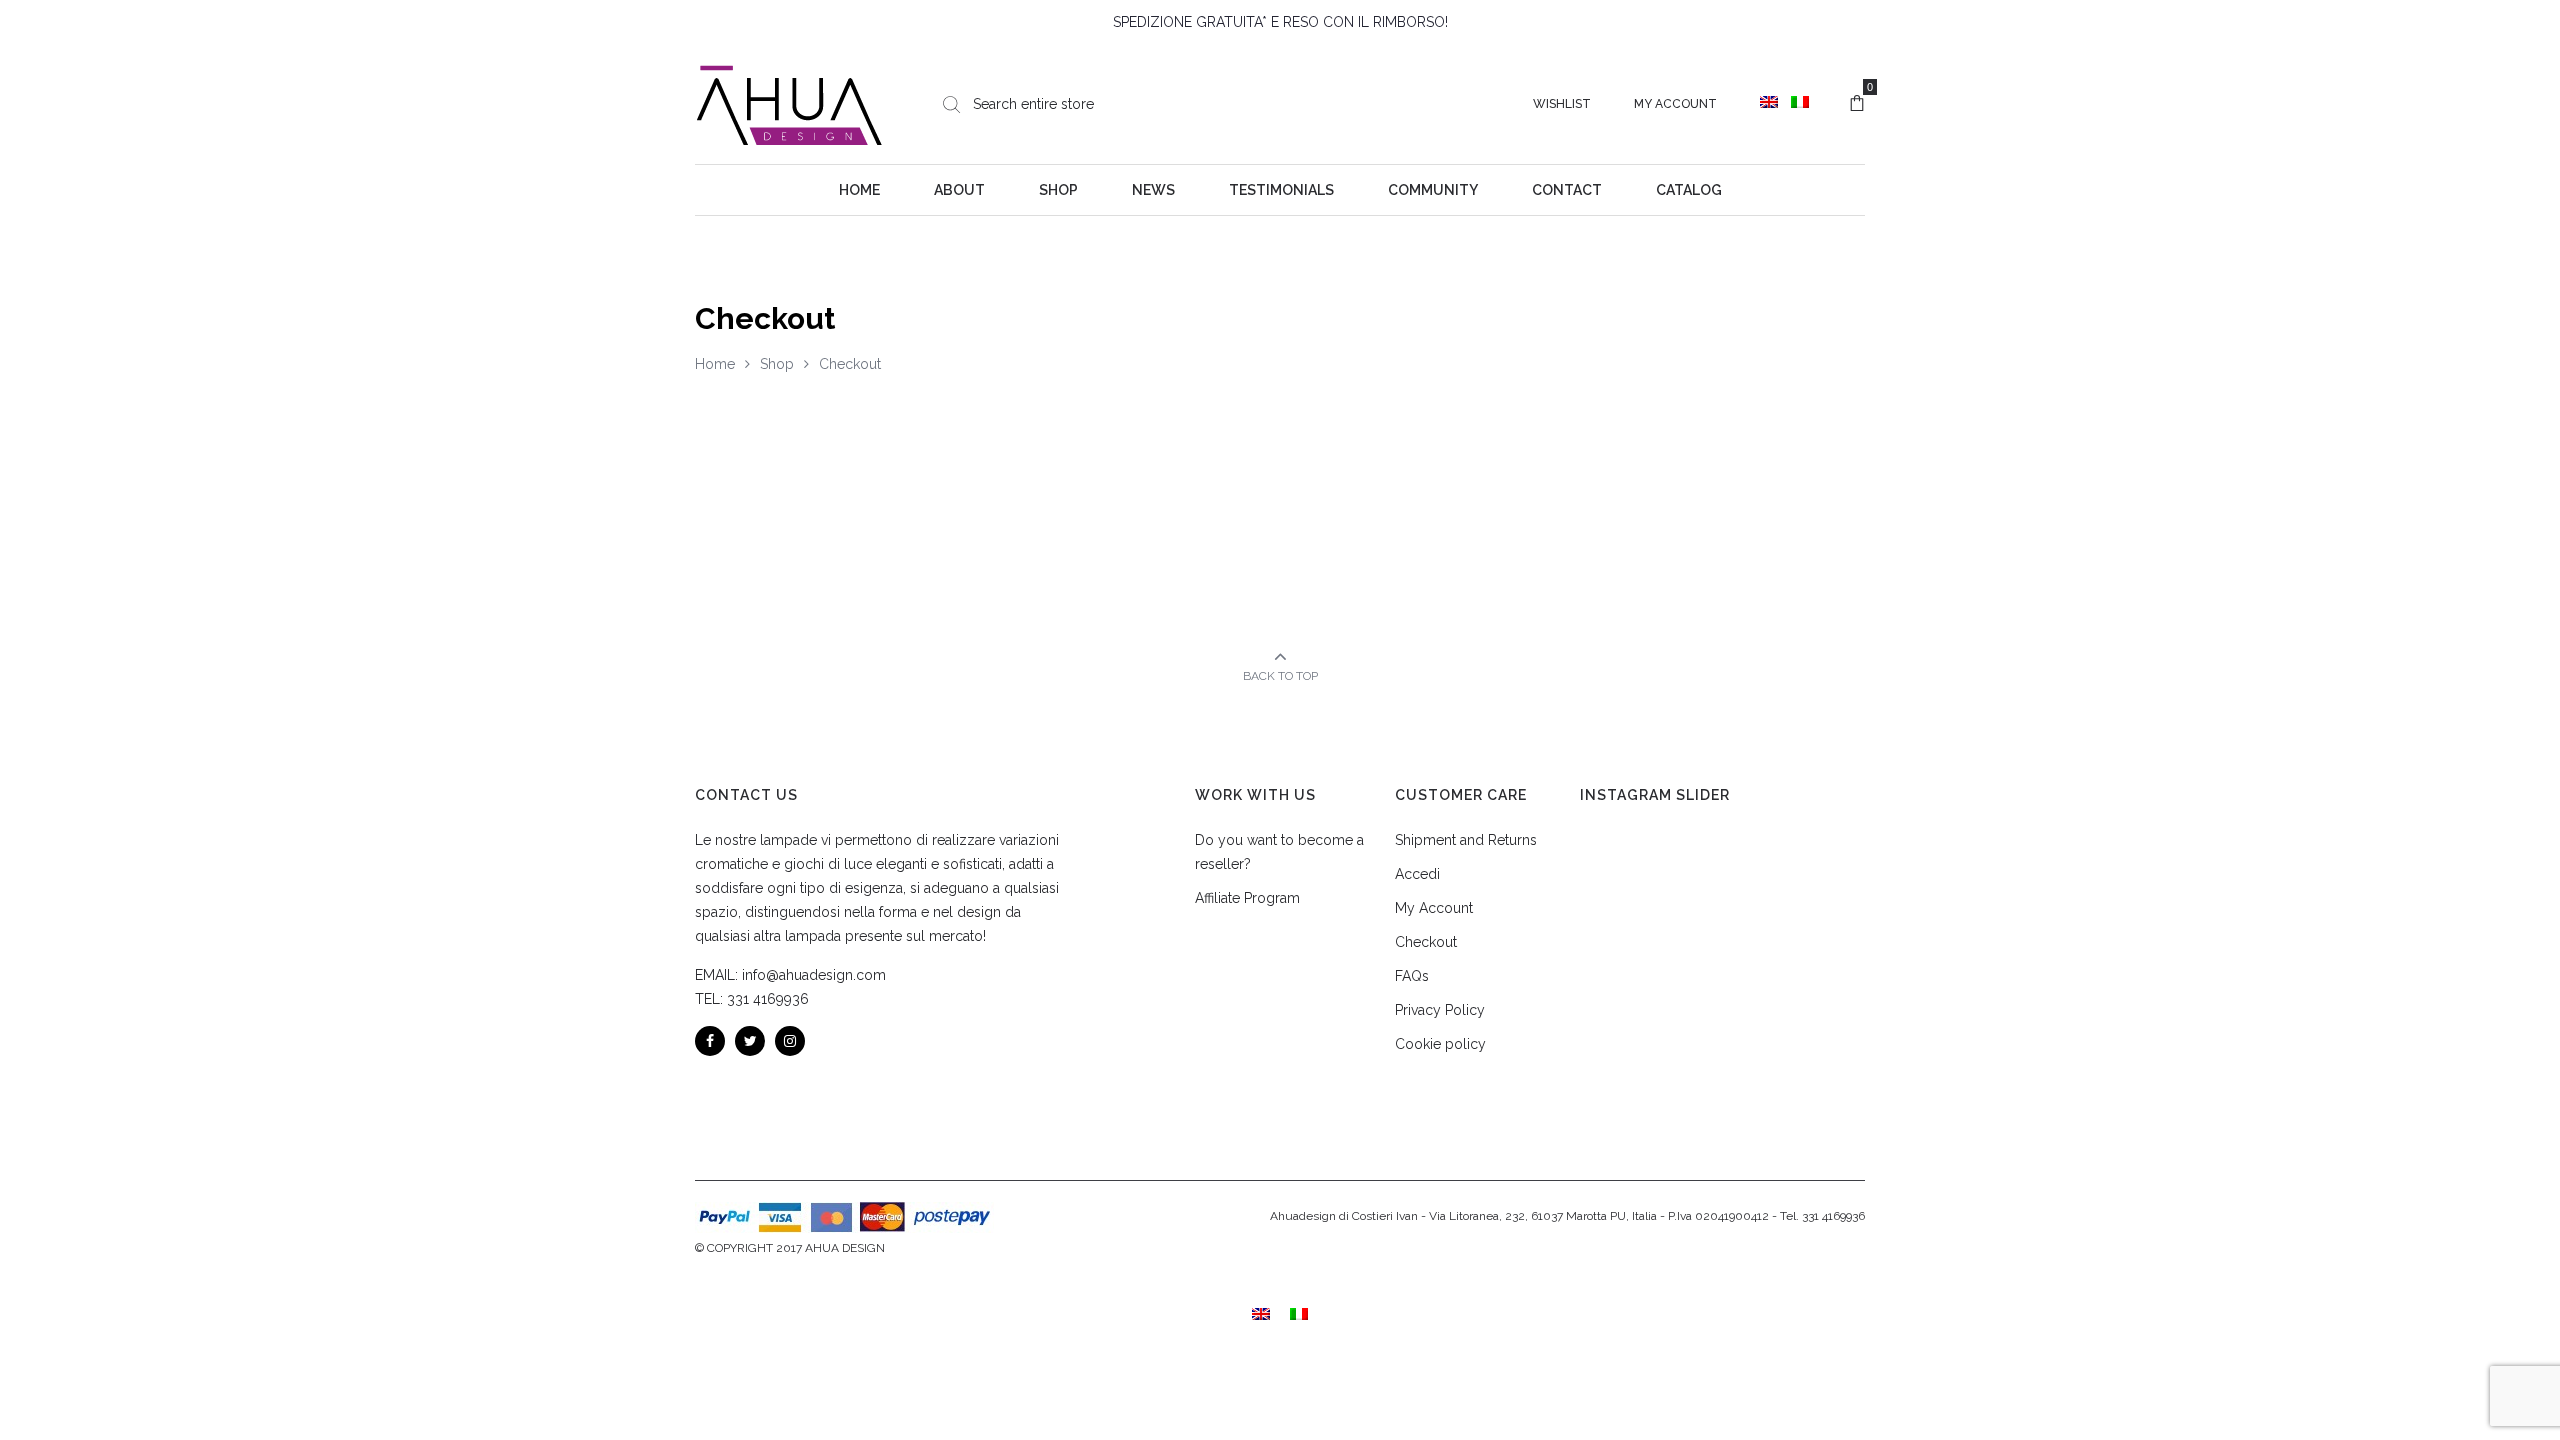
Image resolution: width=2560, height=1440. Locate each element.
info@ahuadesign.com (814, 975)
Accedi (1417, 874)
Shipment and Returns (1466, 840)
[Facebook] (710, 1041)
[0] (1857, 104)
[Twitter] (750, 1041)
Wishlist (1562, 104)
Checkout (1426, 942)
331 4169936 (768, 999)
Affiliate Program (1247, 898)
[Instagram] (790, 1041)
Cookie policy (1440, 1044)
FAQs (1412, 976)
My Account (1675, 104)
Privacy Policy (1440, 1010)
